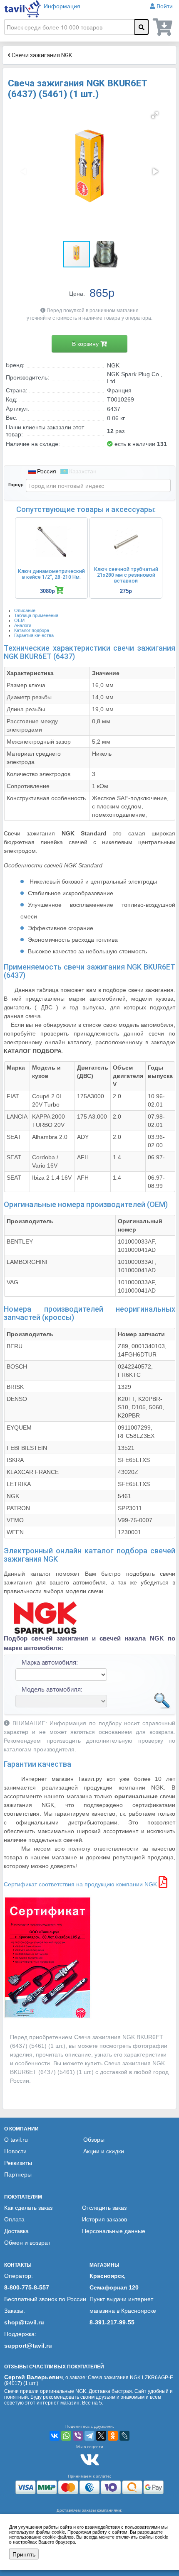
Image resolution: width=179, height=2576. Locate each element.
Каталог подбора (32, 630)
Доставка (16, 2231)
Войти (165, 6)
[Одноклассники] (113, 2436)
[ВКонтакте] (55, 2436)
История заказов (104, 2219)
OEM (19, 620)
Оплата (14, 2219)
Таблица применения (36, 615)
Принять (24, 2554)
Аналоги (23, 625)
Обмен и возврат (27, 2243)
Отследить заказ (104, 2208)
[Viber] (78, 2436)
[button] (155, 115)
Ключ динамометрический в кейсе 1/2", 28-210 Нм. (51, 574)
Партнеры (18, 2174)
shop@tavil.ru (24, 2322)
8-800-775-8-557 (27, 2287)
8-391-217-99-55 (112, 2322)
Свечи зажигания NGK (41, 55)
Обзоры (94, 2140)
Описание (25, 610)
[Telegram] (89, 2436)
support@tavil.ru (28, 2346)
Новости (15, 2151)
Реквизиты (18, 2163)
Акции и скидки (104, 2151)
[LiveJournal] (124, 2436)
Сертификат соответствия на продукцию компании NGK (81, 1884)
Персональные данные (114, 2231)
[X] (101, 2436)
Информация (62, 6)
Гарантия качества (34, 635)
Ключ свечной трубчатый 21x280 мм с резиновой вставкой (126, 575)
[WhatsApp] (66, 2436)
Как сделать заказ (28, 2208)
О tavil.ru (16, 2140)
